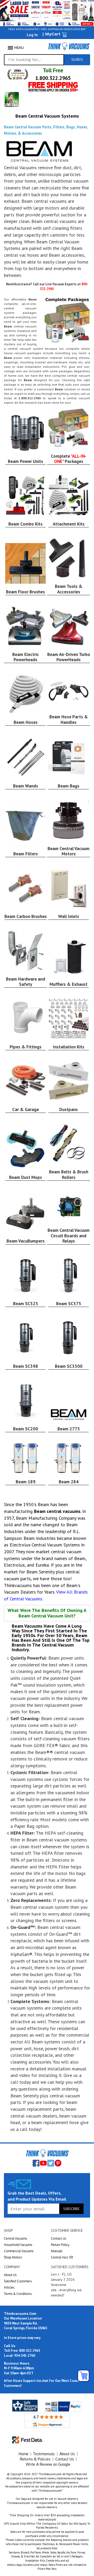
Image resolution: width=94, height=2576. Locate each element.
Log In (32, 35)
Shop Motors (13, 2257)
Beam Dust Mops (26, 1177)
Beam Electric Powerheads (26, 657)
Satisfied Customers (18, 2281)
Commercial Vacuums (19, 2251)
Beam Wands (26, 786)
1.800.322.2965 (53, 78)
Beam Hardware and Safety (26, 982)
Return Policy (60, 2245)
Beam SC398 (26, 1366)
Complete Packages (69, 459)
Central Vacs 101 (62, 2257)
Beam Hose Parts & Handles (69, 719)
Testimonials (44, 2454)
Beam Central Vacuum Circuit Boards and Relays (69, 1236)
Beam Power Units (25, 461)
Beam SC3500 (69, 1366)
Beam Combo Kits (25, 524)
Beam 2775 (69, 1429)
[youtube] (43, 2163)
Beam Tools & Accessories (69, 589)
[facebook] (36, 2163)
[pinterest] (58, 2163)
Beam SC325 (26, 1304)
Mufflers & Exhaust (69, 984)
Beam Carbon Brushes (26, 916)
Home (23, 2454)
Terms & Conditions (18, 2294)
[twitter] (51, 2163)
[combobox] (34, 60)
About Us (10, 2275)
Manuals (57, 2251)
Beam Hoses (26, 722)
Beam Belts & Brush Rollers (69, 1174)
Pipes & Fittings (26, 1047)
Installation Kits (69, 1047)
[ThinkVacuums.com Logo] (69, 46)
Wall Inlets (69, 916)
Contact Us (59, 2238)
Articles (9, 2287)
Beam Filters (26, 854)
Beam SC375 (69, 1304)
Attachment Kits (69, 524)
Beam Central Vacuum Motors (69, 851)
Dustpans (69, 1109)
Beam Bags (69, 786)
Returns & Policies (35, 2459)
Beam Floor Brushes (25, 592)
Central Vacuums (16, 2238)
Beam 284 (69, 1482)
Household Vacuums (18, 2245)
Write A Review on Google (48, 2464)
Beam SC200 (26, 1429)
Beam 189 (26, 1482)
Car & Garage (26, 1109)
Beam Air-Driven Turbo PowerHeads (69, 657)
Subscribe (71, 2209)
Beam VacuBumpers (26, 1241)
